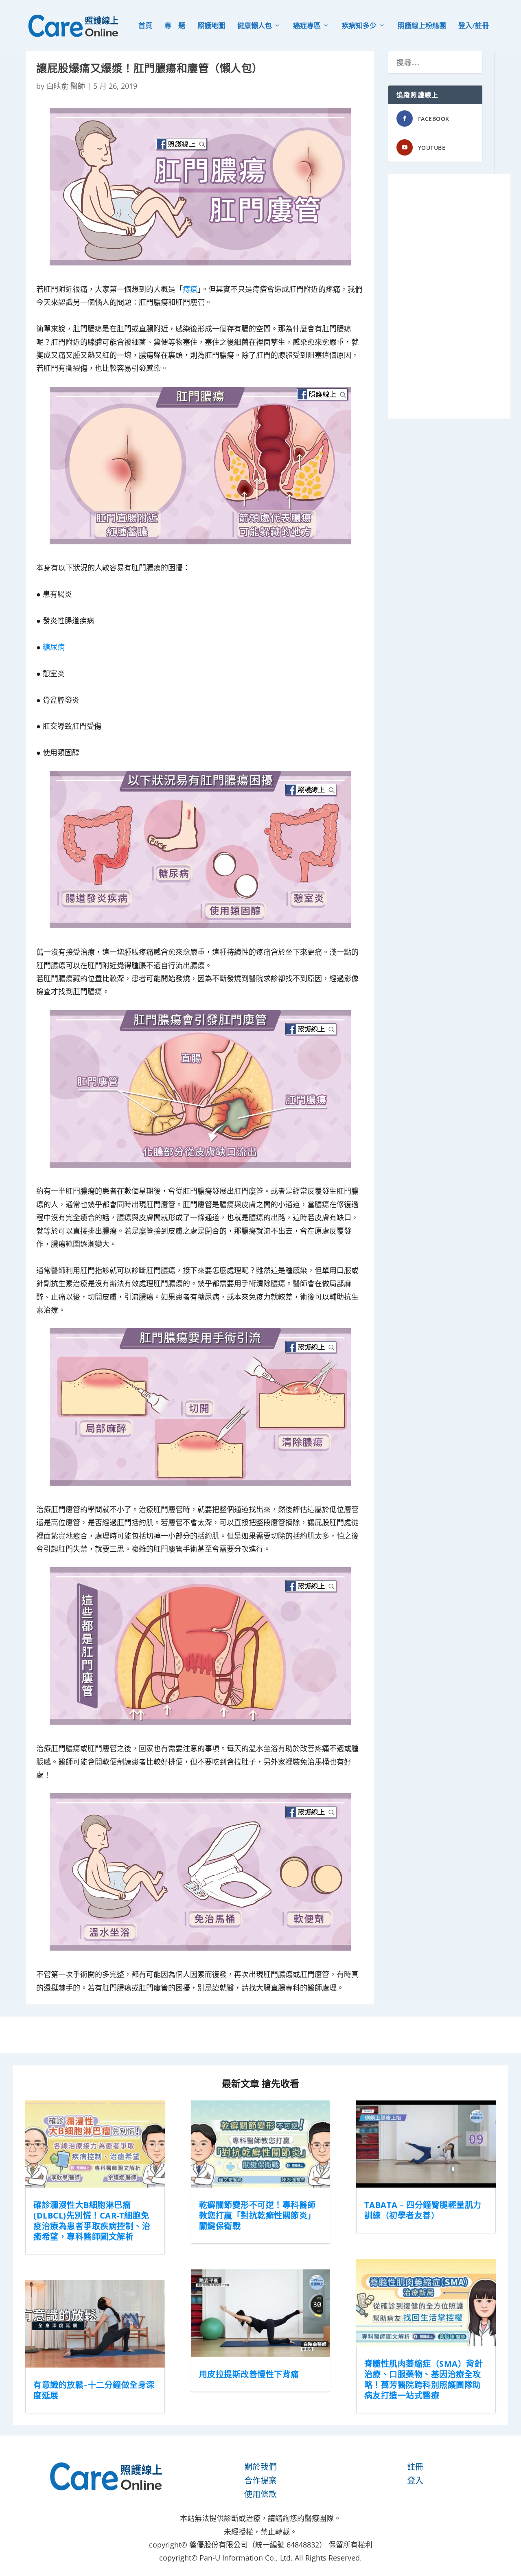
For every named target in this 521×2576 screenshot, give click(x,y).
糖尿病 (54, 647)
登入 (415, 2481)
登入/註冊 (474, 26)
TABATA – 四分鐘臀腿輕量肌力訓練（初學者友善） (423, 2210)
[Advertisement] (449, 296)
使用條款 (260, 2494)
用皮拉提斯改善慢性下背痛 (249, 2374)
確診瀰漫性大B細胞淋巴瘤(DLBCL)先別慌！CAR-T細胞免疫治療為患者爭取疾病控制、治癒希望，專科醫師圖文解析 (92, 2221)
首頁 (145, 26)
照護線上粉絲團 (422, 26)
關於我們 (260, 2467)
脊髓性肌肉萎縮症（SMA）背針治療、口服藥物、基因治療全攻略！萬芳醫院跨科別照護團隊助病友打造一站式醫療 (424, 2380)
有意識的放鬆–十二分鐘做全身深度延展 (94, 2390)
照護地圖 (211, 26)
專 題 (175, 26)
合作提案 (260, 2481)
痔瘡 (190, 289)
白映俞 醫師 (66, 86)
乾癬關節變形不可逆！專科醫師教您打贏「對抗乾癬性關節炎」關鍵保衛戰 (257, 2215)
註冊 (415, 2467)
